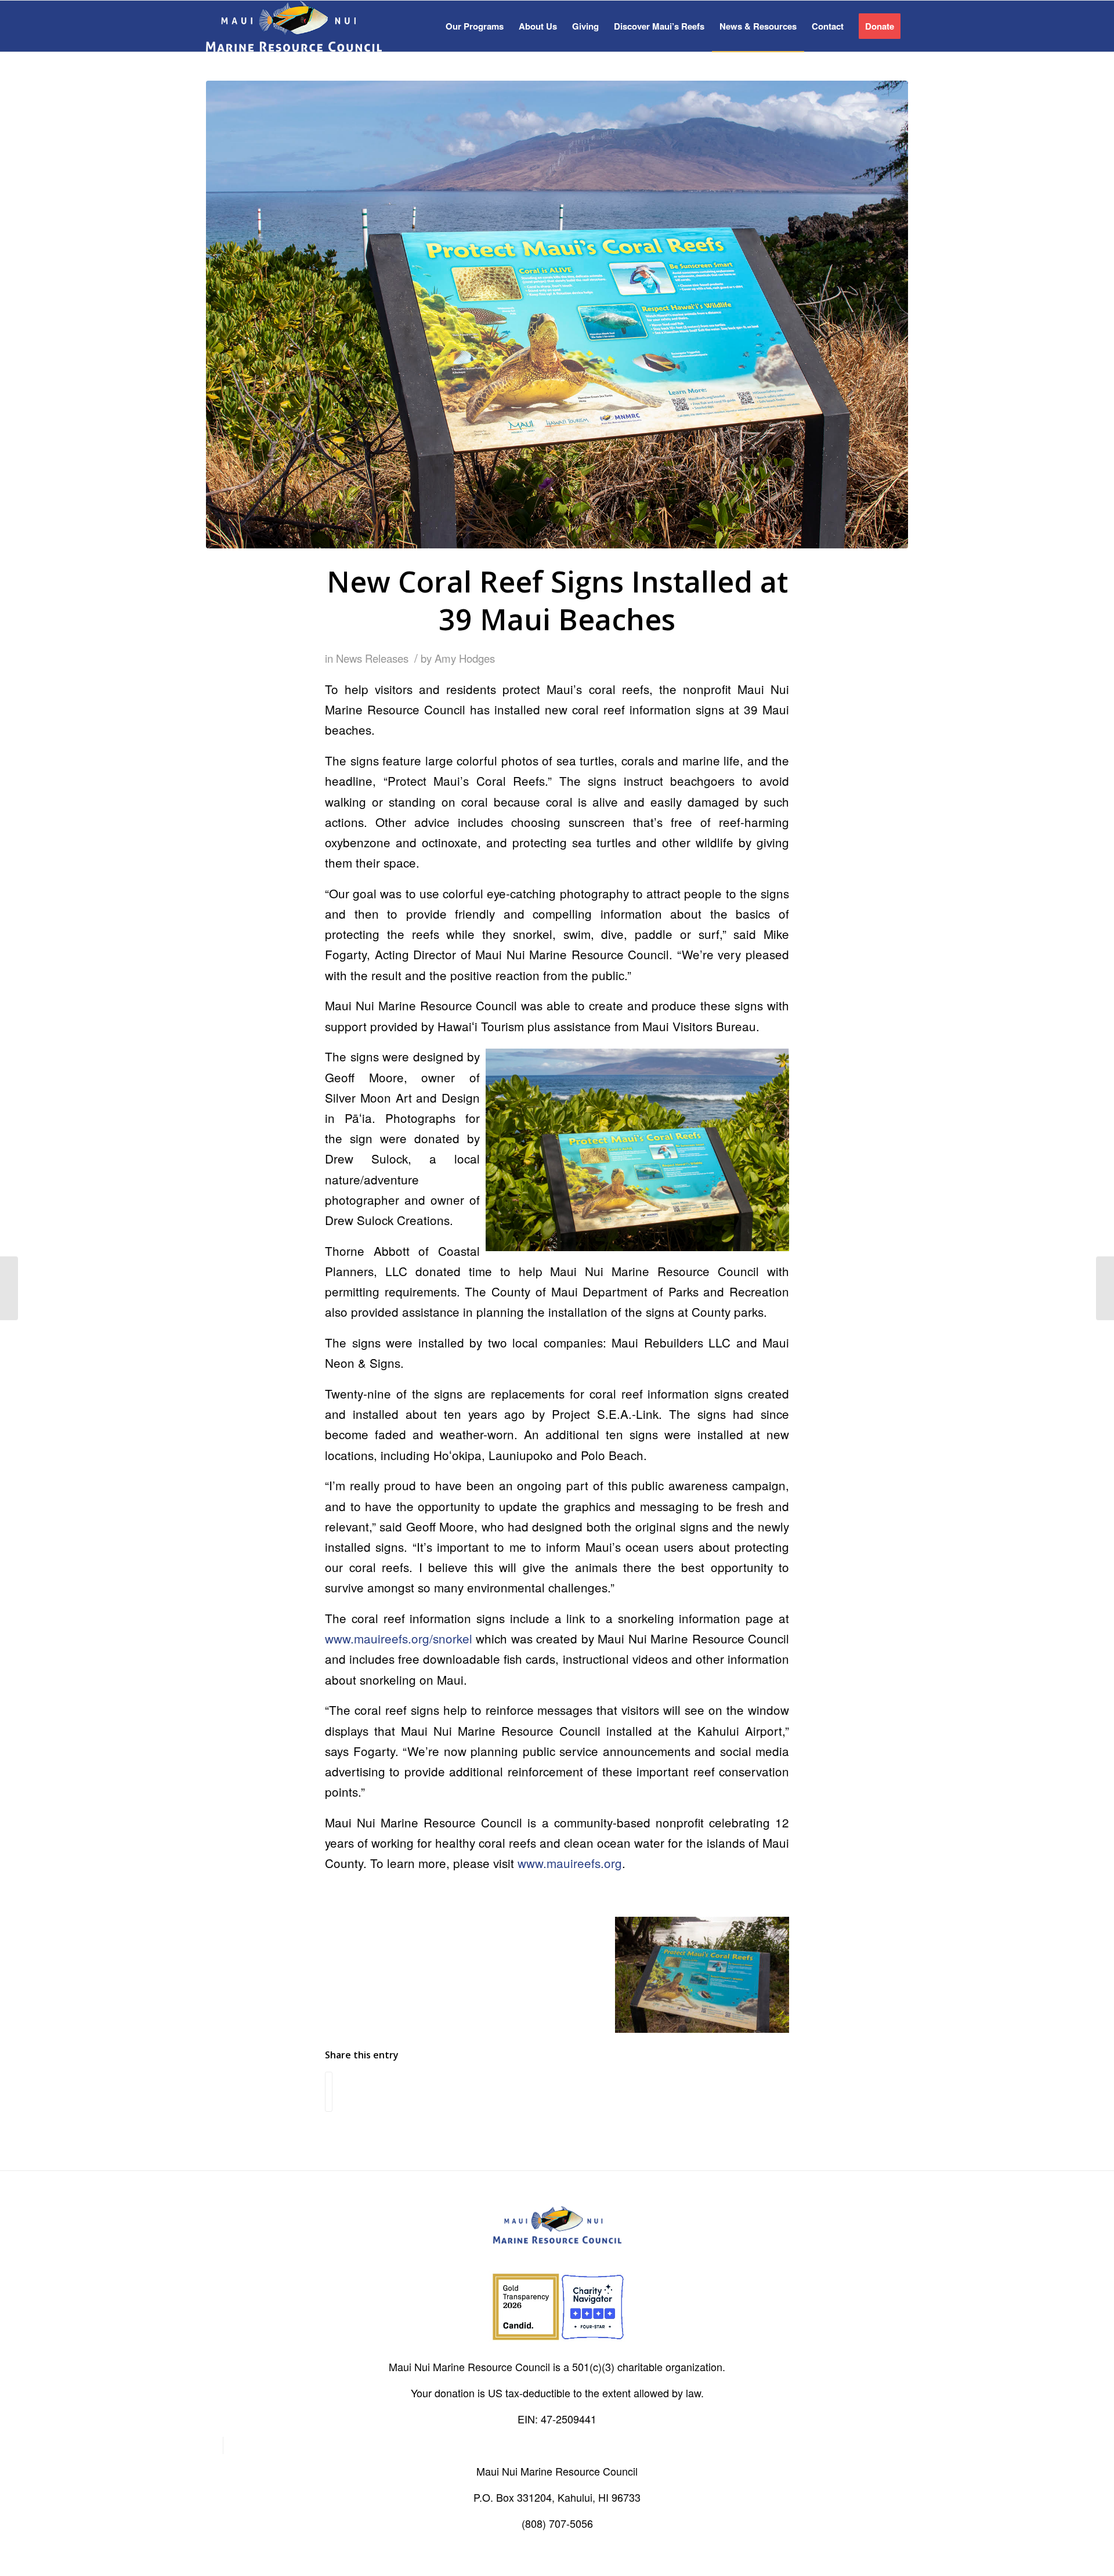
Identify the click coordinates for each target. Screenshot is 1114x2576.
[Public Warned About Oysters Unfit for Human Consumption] (9, 1288)
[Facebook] (214, 2445)
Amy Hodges (465, 658)
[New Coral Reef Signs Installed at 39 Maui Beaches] (557, 315)
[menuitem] (475, 26)
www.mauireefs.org (570, 1863)
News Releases (372, 658)
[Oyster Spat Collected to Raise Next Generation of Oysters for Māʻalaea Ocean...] (1105, 1288)
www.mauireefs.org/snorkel (399, 1638)
